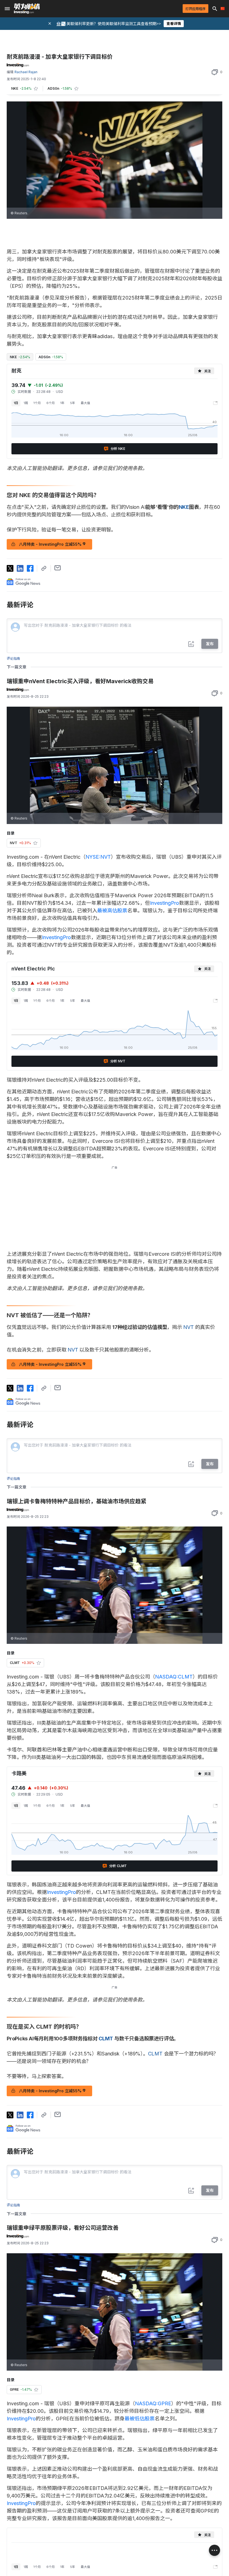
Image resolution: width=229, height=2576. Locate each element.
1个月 (37, 403)
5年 (73, 403)
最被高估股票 (112, 910)
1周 (26, 403)
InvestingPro (164, 903)
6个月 (51, 403)
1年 (62, 403)
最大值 (85, 403)
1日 (16, 403)
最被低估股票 (140, 2419)
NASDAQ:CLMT (174, 1677)
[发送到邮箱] (58, 568)
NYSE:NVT (98, 857)
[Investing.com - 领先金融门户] (27, 9)
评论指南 (13, 658)
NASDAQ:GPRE (153, 2403)
